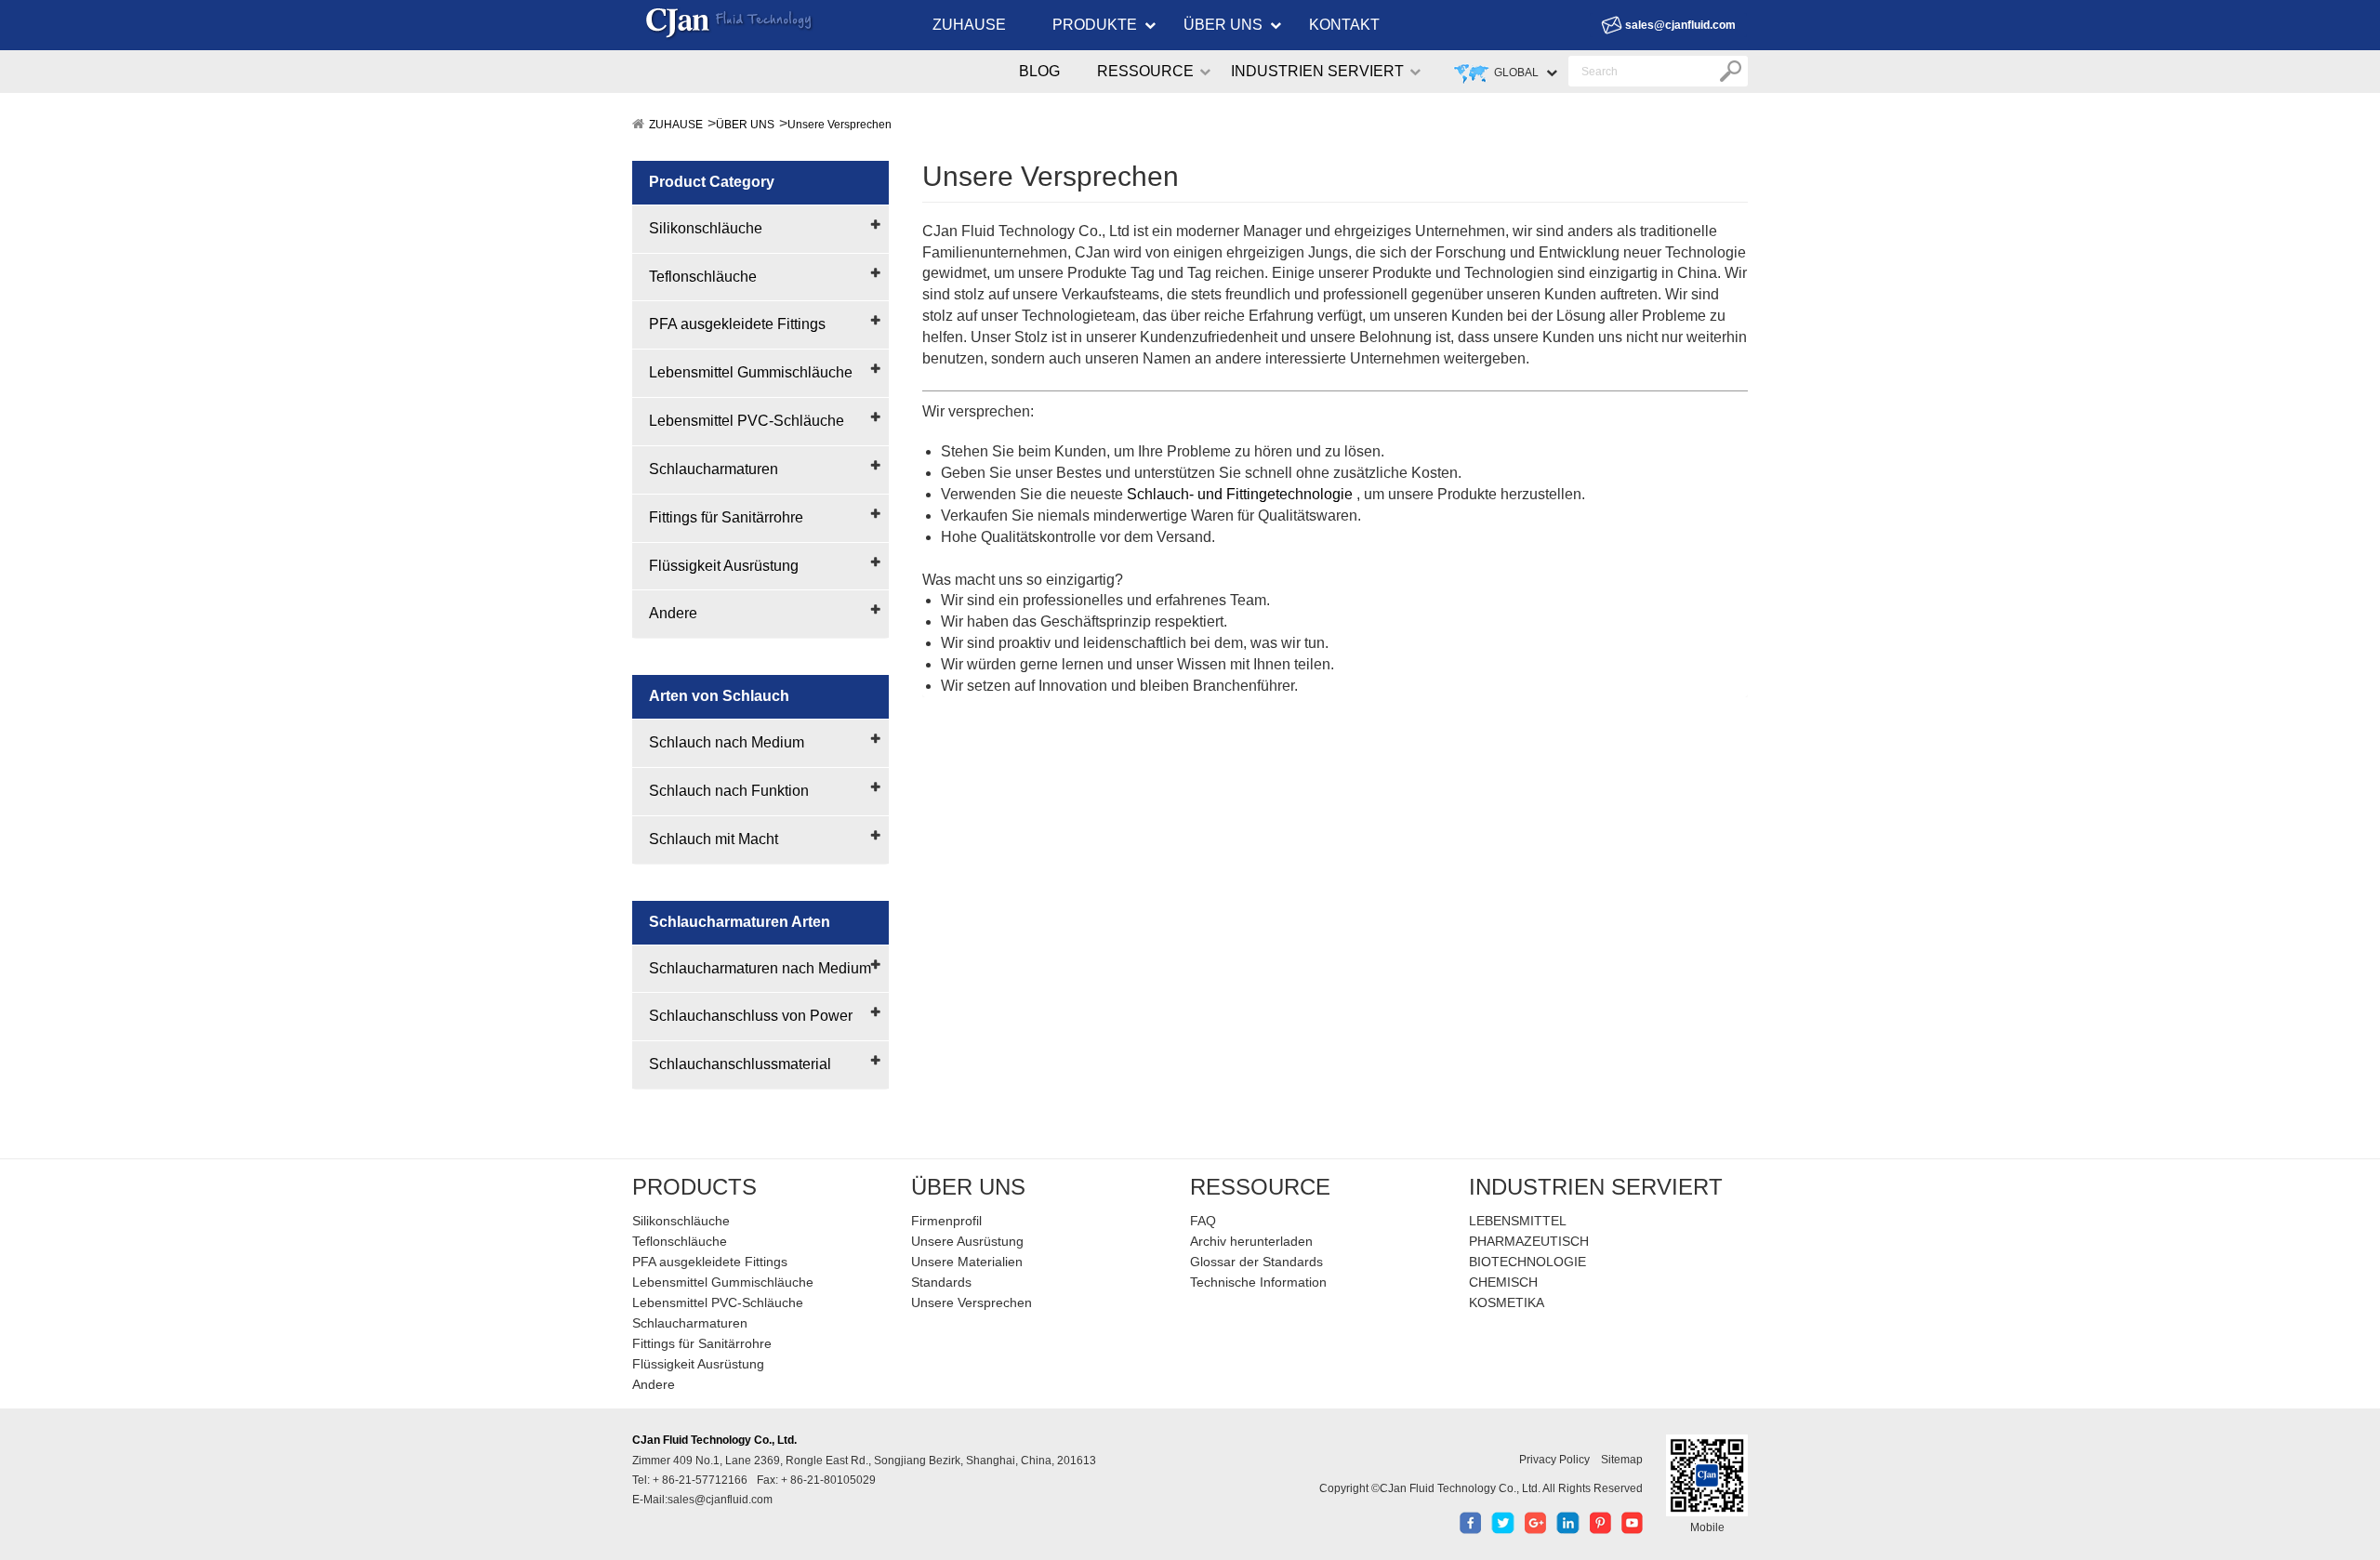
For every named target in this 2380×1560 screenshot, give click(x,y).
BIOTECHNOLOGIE (1527, 1262)
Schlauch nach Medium (727, 742)
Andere (673, 613)
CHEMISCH (1503, 1282)
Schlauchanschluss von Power (751, 1016)
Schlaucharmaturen (714, 469)
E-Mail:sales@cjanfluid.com (702, 1500)
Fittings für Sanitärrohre (726, 517)
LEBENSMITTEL (1518, 1221)
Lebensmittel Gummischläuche (751, 372)
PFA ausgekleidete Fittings (737, 324)
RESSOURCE (1145, 71)
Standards (941, 1282)
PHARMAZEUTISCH (1529, 1241)
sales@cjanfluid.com (1680, 25)
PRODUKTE (1095, 25)
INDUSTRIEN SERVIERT (1317, 71)
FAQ (1203, 1221)
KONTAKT (1344, 25)
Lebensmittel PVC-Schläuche (747, 421)
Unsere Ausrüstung (967, 1241)
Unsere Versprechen (840, 125)
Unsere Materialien (967, 1262)
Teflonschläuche (703, 277)
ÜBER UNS (1223, 25)
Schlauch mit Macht (714, 839)
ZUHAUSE (969, 25)
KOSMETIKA (1507, 1302)
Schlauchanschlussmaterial (740, 1064)
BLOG (1039, 71)
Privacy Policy (1554, 1460)
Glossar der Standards (1256, 1262)
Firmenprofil (946, 1221)
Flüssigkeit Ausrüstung (724, 566)
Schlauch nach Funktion (729, 791)
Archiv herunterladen (1251, 1241)
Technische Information (1258, 1282)
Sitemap (1622, 1460)
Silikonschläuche (706, 228)
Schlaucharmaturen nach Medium (760, 968)
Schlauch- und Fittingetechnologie (1240, 494)
